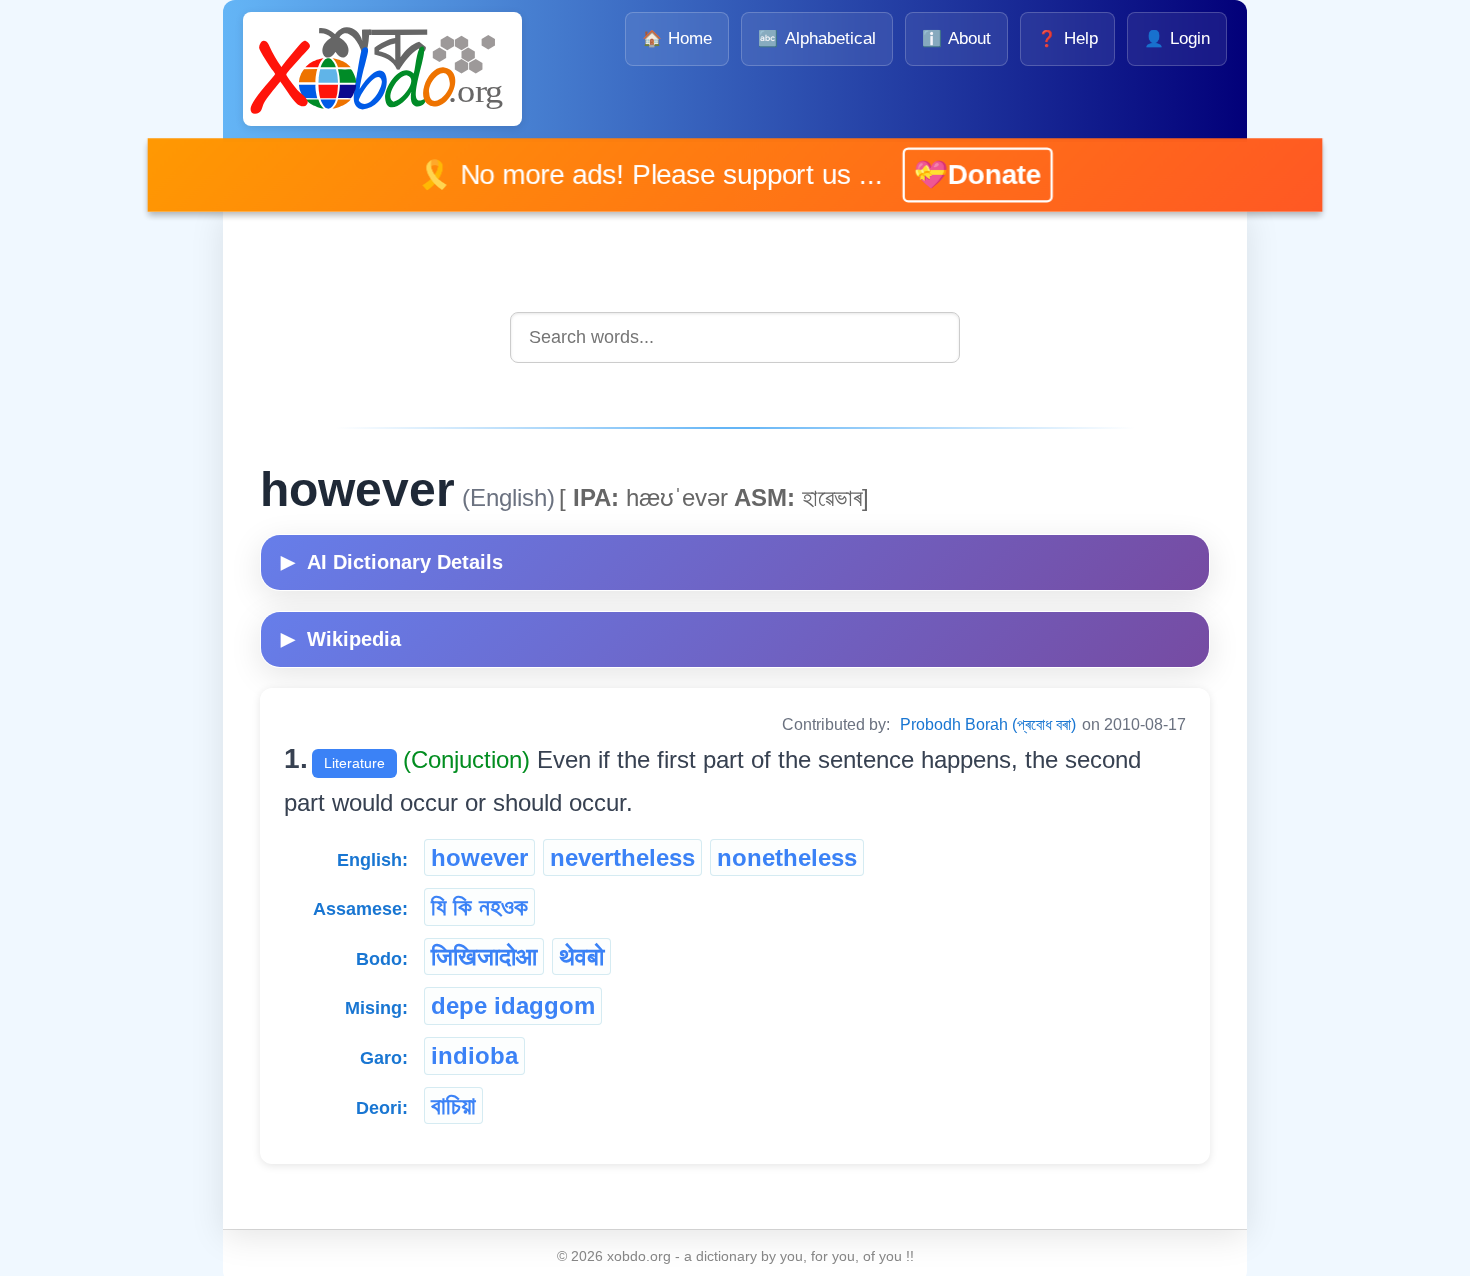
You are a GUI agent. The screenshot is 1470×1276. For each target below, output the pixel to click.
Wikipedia (341, 639)
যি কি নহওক (479, 906)
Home (677, 38)
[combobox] (735, 337)
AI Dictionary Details (392, 562)
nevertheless (622, 857)
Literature (354, 763)
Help (1067, 38)
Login (1177, 38)
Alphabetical (816, 38)
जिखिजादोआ (484, 956)
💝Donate (948, 174)
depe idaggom (513, 1005)
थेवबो (581, 956)
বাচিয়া (453, 1105)
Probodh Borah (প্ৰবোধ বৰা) (988, 724)
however (479, 857)
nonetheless (787, 857)
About (956, 38)
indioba (474, 1055)
